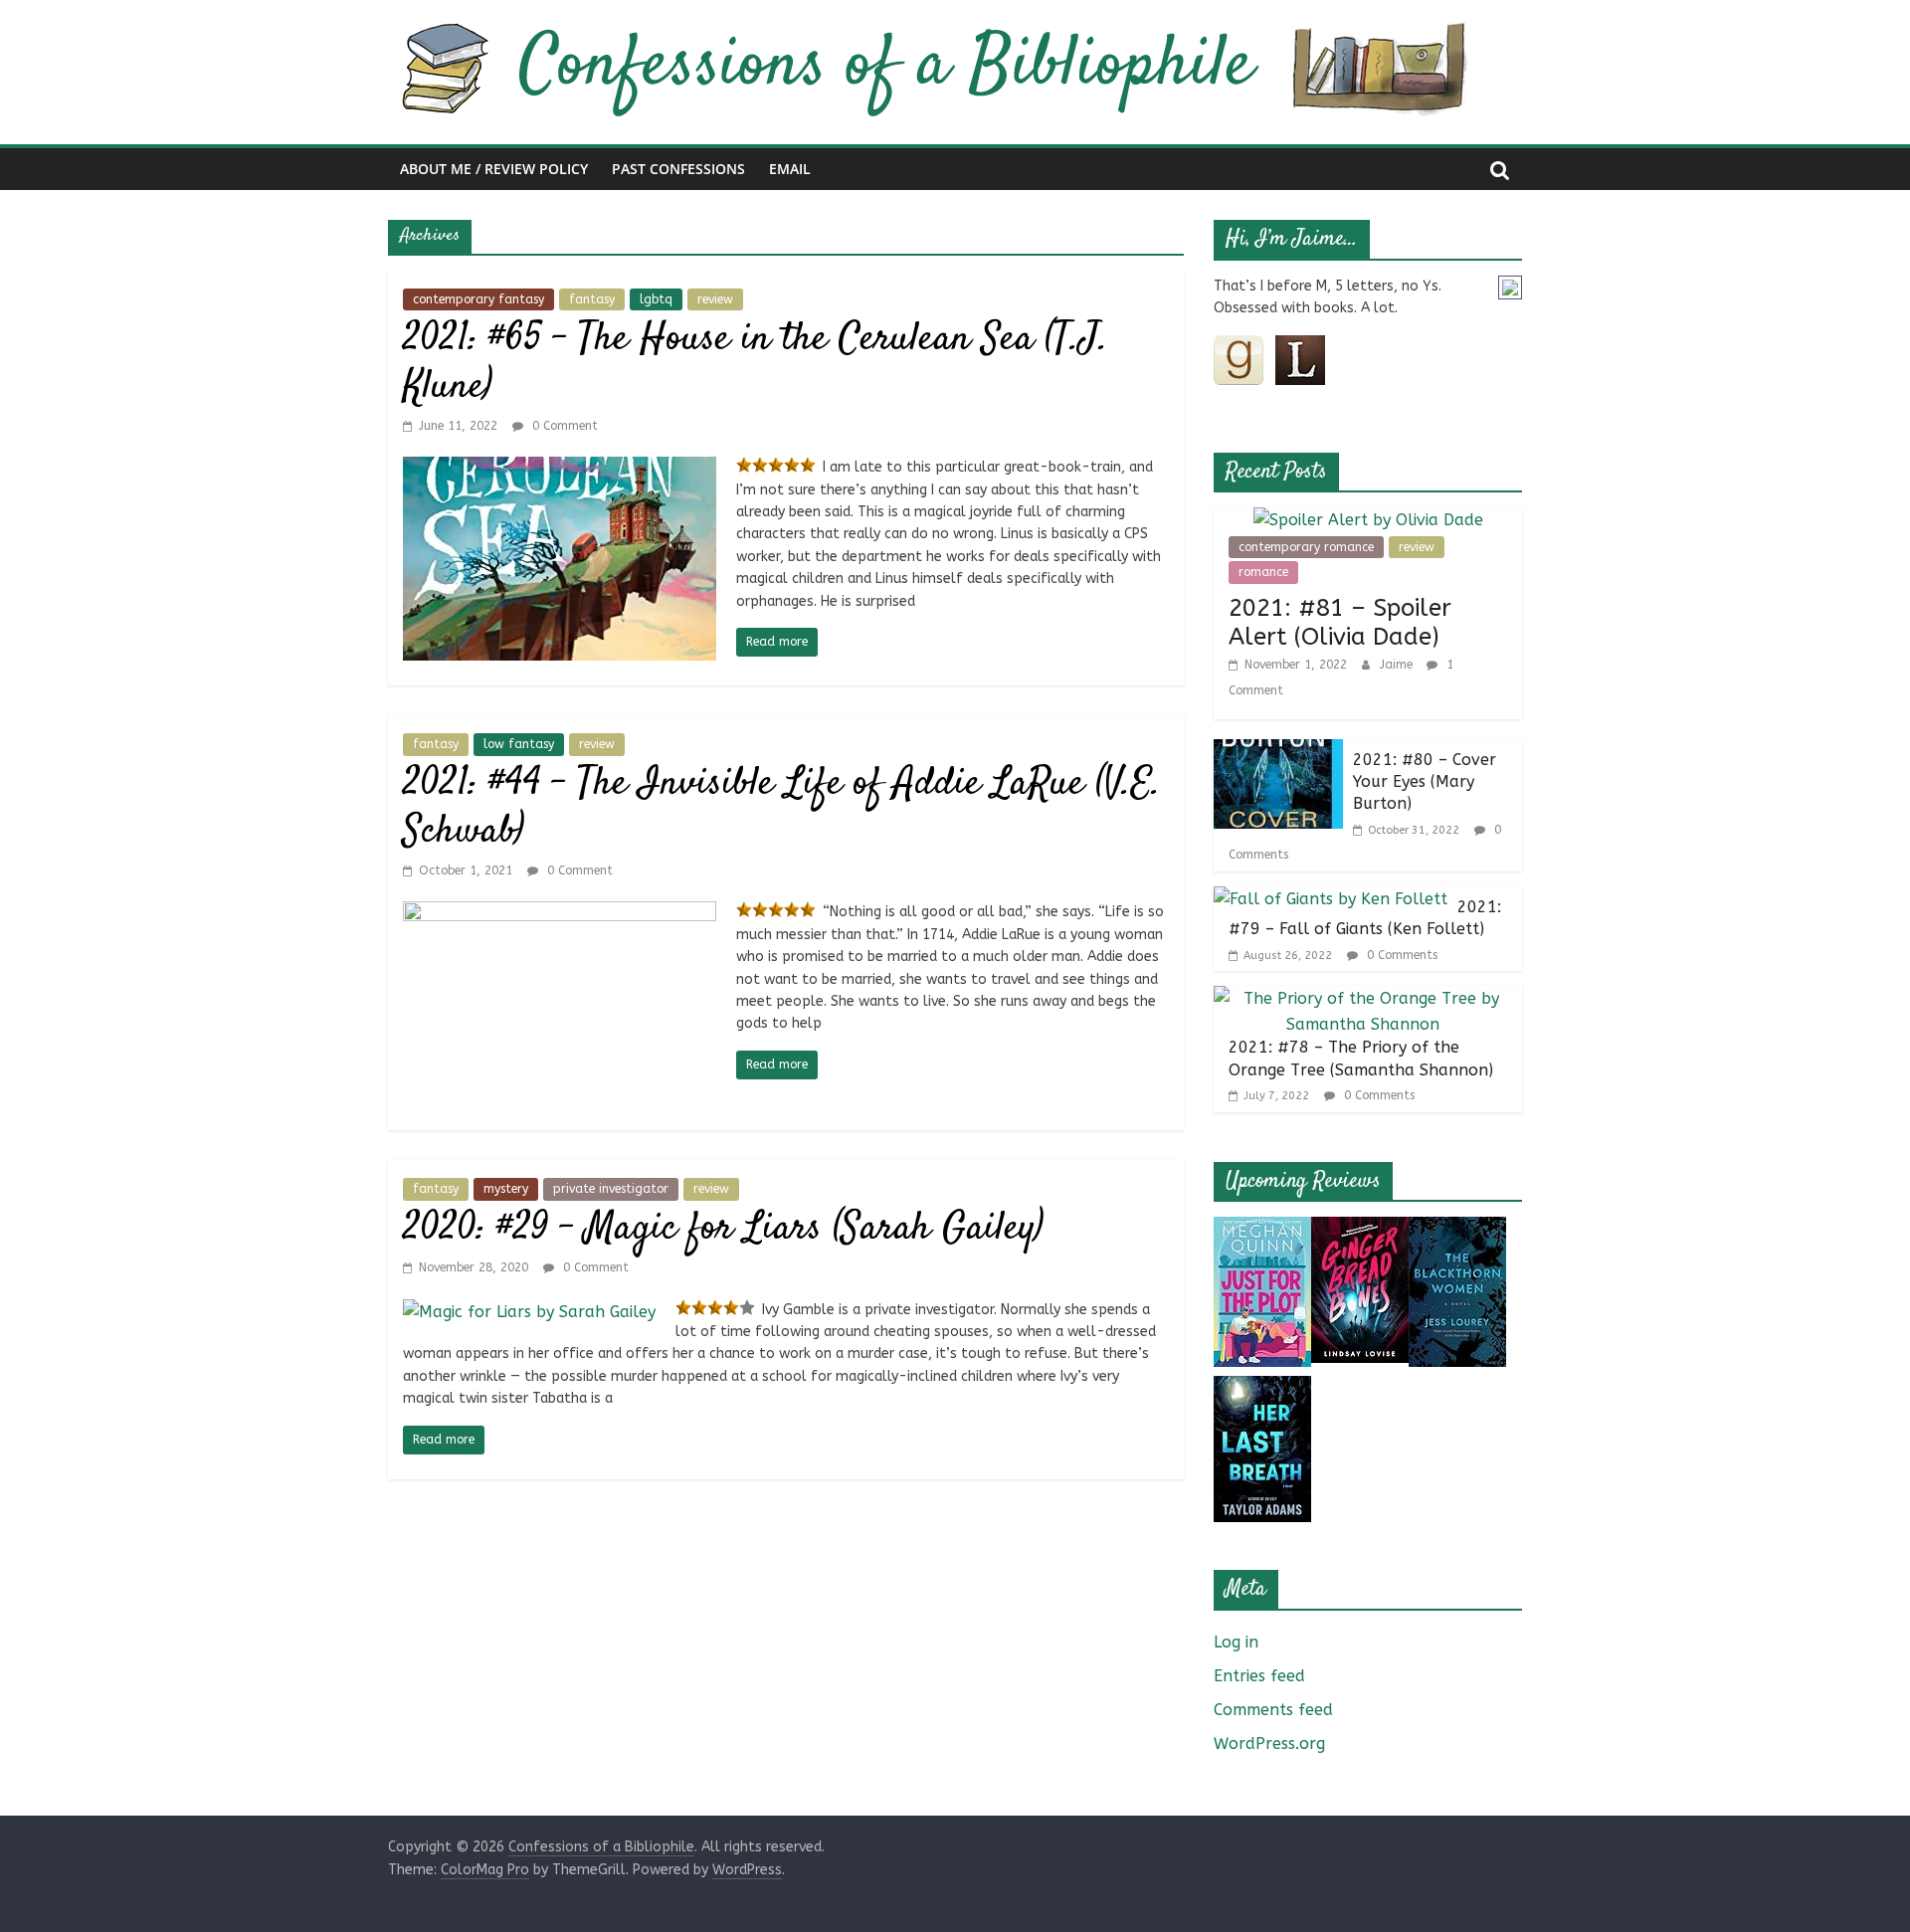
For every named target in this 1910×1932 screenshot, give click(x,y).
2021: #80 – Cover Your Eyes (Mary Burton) (1425, 782)
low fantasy (519, 744)
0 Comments (1400, 955)
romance (1263, 572)
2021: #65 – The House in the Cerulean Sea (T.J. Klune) (756, 364)
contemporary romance (1306, 547)
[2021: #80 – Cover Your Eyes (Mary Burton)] (1278, 752)
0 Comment (563, 426)
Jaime (1398, 665)
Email (790, 169)
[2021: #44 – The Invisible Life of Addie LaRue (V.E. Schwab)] (560, 914)
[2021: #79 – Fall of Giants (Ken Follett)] (1331, 899)
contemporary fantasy (478, 299)
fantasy (592, 299)
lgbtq (656, 299)
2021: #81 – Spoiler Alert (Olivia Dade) (1340, 622)
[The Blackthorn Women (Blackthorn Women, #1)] (1457, 1229)
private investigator (611, 1189)
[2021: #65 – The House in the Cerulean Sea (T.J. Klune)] (560, 469)
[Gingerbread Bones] (1360, 1229)
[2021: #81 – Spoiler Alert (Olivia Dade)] (1368, 520)
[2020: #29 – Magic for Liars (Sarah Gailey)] (529, 1312)
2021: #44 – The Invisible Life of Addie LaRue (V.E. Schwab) (782, 808)
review (715, 299)
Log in (1236, 1642)
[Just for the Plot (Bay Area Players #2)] (1262, 1229)
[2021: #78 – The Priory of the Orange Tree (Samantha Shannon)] (1363, 998)
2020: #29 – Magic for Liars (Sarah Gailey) (723, 1229)
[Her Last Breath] (1262, 1388)
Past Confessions (678, 169)
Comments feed (1273, 1710)
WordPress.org (1269, 1743)
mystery (506, 1189)
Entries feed (1259, 1676)
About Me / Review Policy (494, 169)
